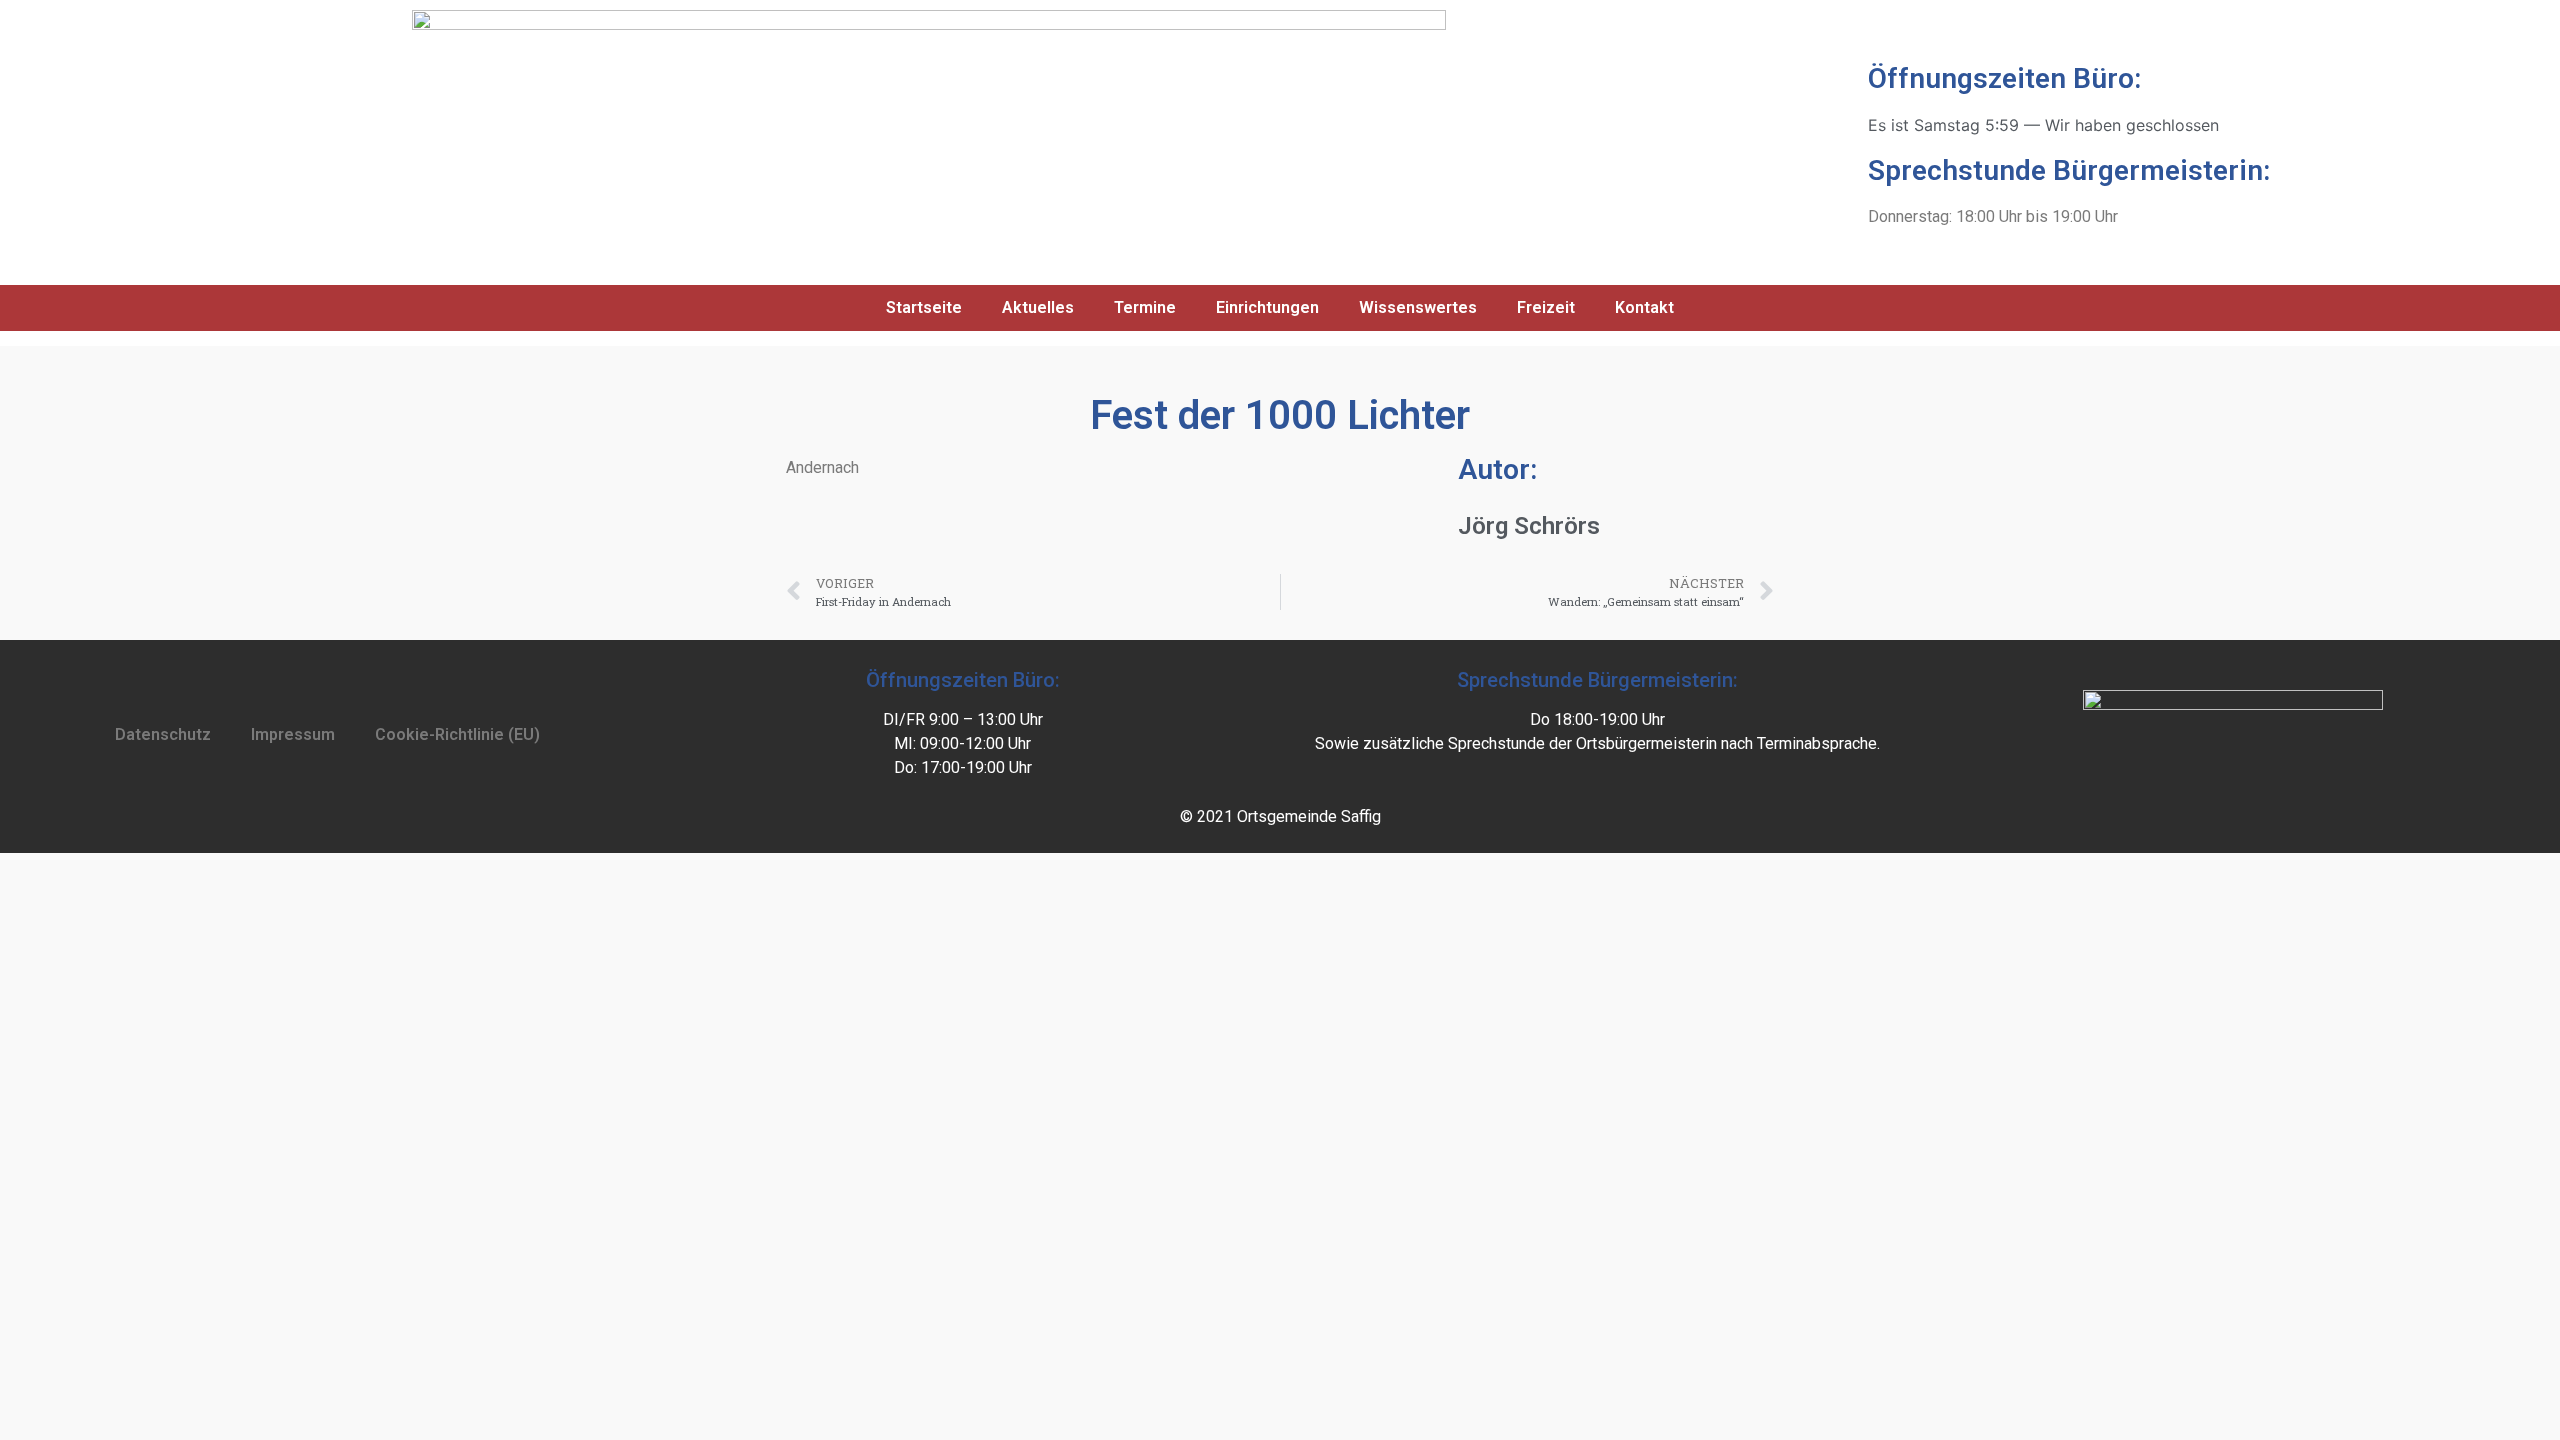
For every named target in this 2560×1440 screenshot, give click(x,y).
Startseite (924, 307)
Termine (1145, 307)
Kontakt (1644, 307)
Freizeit (1546, 307)
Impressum (293, 734)
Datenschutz (163, 734)
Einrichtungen (1267, 307)
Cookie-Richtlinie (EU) (457, 734)
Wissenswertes (1418, 307)
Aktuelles (1038, 307)
